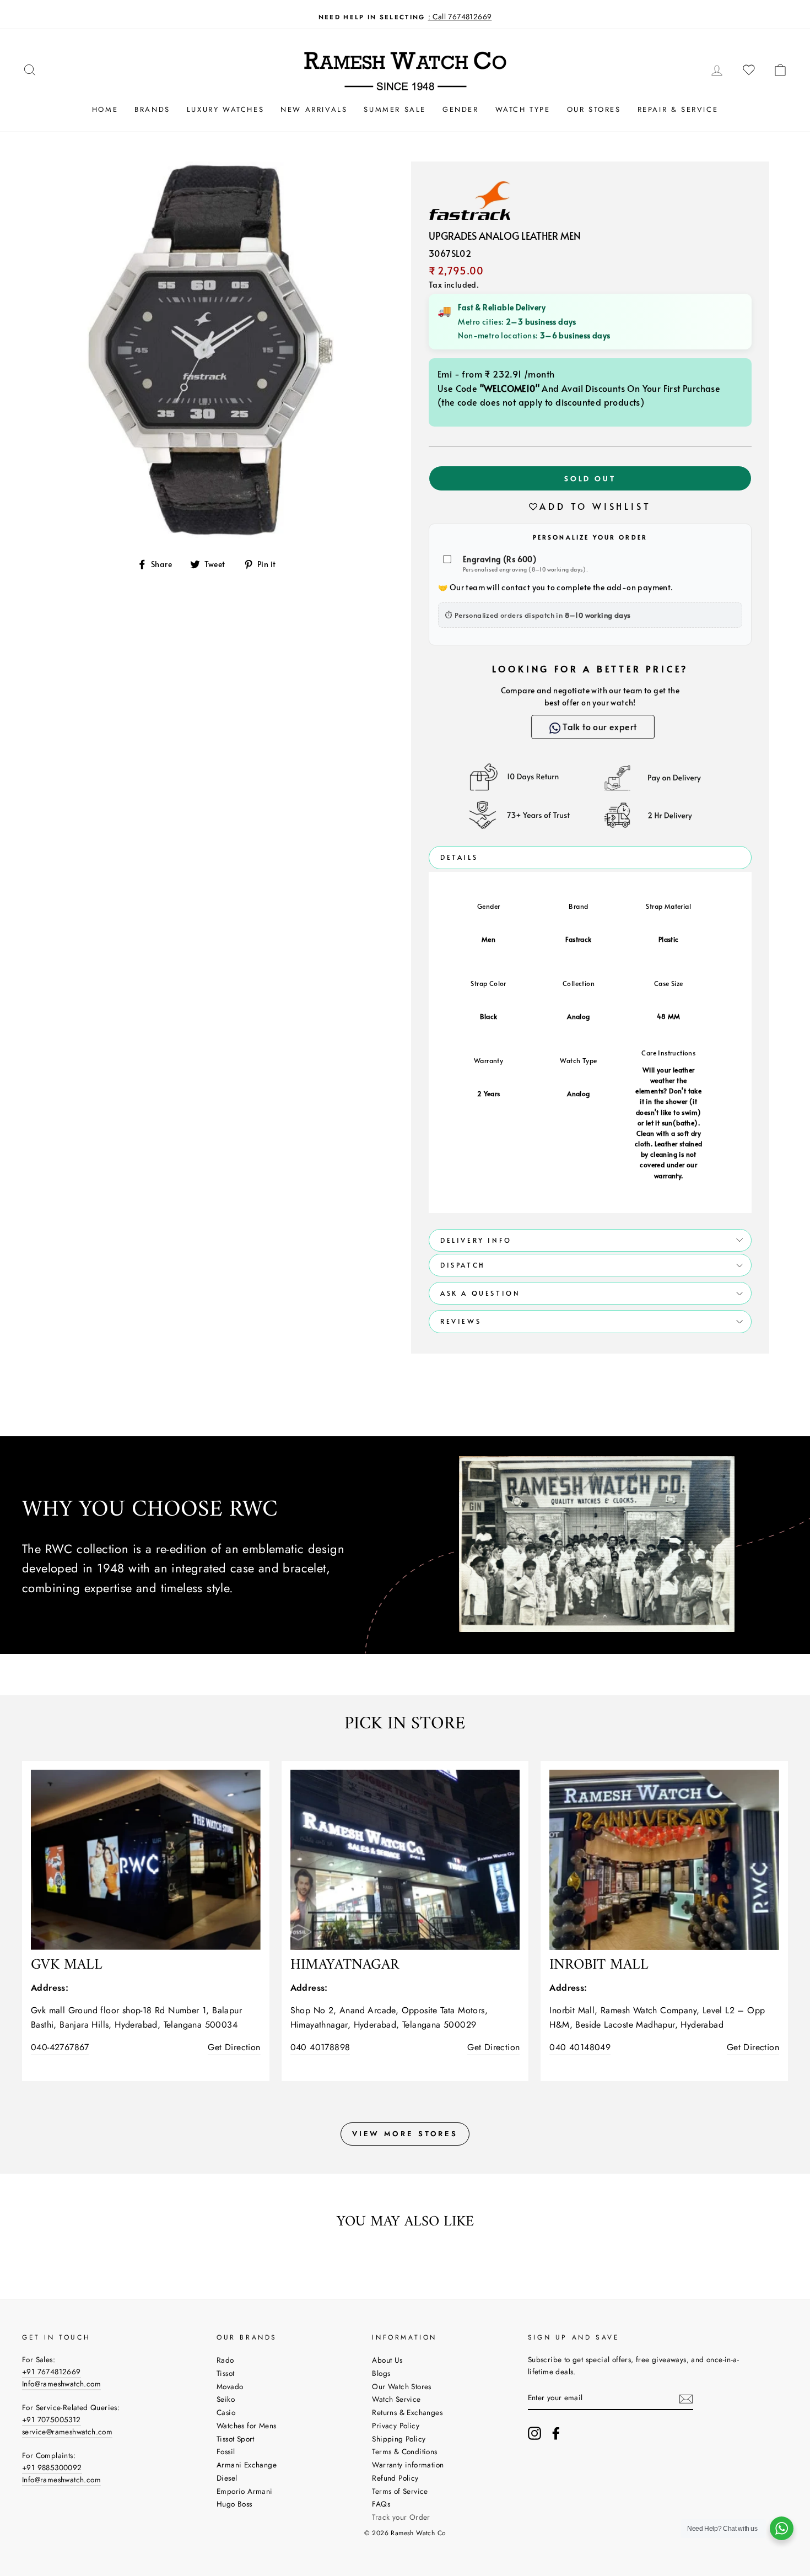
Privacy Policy (396, 2426)
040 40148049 (580, 2047)
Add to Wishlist (595, 506)
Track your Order (401, 2517)
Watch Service (396, 2399)
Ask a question (480, 1293)
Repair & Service (678, 109)
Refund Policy (395, 2478)
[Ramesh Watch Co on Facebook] (556, 2433)
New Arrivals (314, 109)
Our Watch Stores (401, 2386)
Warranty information (408, 2465)
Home (105, 109)
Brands (152, 109)
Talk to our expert (593, 726)
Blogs (381, 2373)
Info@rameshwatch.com (61, 2384)
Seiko (226, 2399)
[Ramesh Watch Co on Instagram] (534, 2433)
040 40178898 (320, 2047)
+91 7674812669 (52, 2372)
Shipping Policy (399, 2439)
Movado (230, 2386)
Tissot (225, 2373)
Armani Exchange (247, 2465)
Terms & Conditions (404, 2451)
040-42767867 (60, 2047)
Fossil (226, 2451)
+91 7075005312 (52, 2419)
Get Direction (234, 2047)
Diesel (227, 2478)
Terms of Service (400, 2491)
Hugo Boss (234, 2504)
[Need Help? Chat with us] (782, 2528)
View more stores (405, 2134)
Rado (225, 2360)
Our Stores (594, 109)
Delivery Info (476, 1240)
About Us (387, 2360)
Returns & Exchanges (407, 2412)
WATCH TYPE (523, 109)
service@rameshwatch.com (67, 2432)
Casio (226, 2412)
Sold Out (590, 478)
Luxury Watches (225, 109)
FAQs (381, 2504)
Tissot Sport (236, 2439)
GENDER (461, 109)
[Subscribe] (686, 2398)
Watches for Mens (246, 2426)
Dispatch (463, 1265)
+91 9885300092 (52, 2467)
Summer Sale (395, 109)
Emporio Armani (245, 2491)
